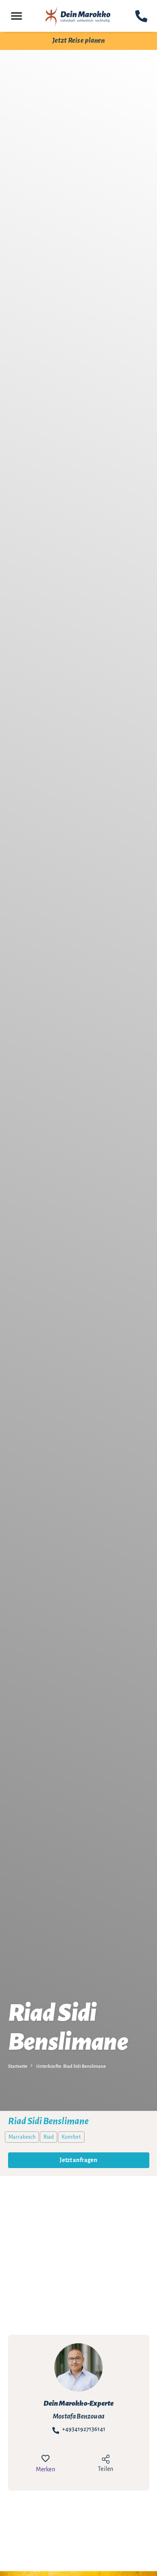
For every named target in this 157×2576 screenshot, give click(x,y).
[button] (17, 16)
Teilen (105, 2469)
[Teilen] (105, 2460)
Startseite (18, 2066)
